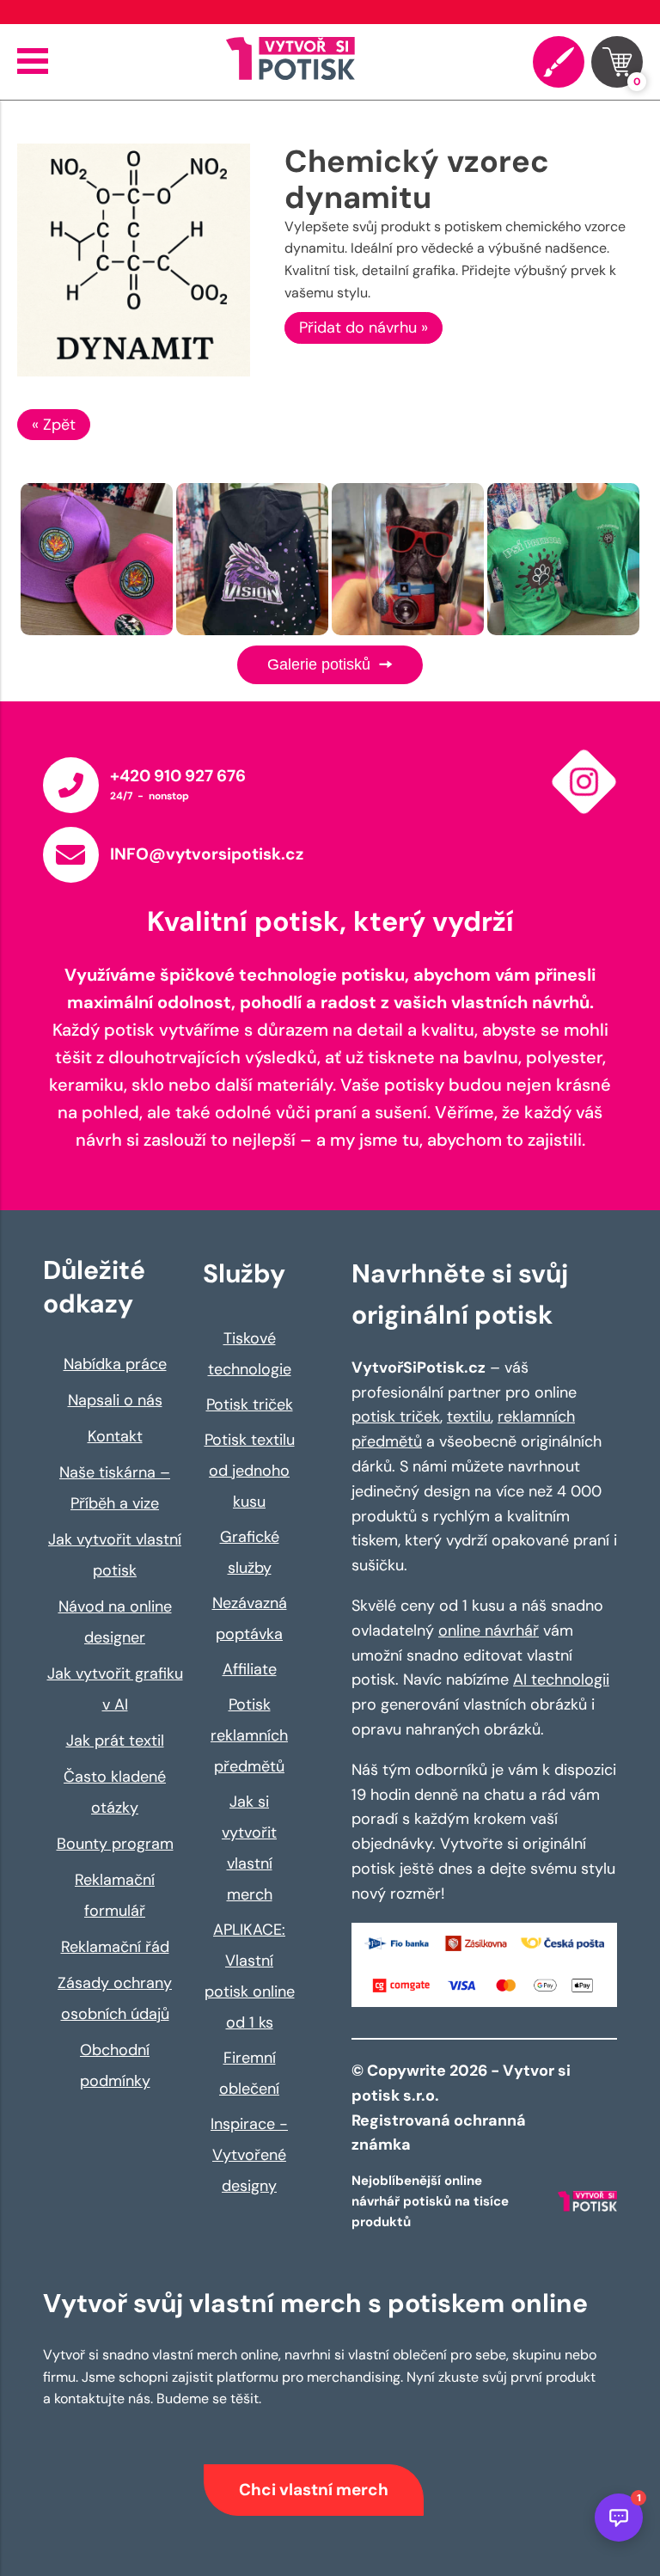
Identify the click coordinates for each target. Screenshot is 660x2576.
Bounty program (115, 1844)
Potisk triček (250, 1404)
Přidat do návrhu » (364, 327)
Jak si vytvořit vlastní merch (249, 1848)
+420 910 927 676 (178, 776)
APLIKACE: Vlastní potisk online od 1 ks (250, 1976)
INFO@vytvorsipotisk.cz (207, 854)
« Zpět (54, 425)
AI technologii (561, 1680)
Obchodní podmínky (115, 2065)
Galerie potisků (321, 664)
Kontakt (115, 1436)
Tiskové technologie (250, 1354)
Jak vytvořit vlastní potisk (115, 1555)
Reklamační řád (115, 1947)
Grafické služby (250, 1552)
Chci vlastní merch (314, 2490)
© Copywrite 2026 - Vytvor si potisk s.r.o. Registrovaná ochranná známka (461, 2108)
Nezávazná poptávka (250, 1618)
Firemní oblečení (249, 2073)
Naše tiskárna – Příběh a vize (115, 1488)
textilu (469, 1416)
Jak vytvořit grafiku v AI (115, 1689)
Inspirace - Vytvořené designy (249, 2155)
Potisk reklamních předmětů (249, 1735)
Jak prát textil (115, 1741)
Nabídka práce (115, 1364)
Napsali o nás (115, 1400)
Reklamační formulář (115, 1895)
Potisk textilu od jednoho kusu (250, 1471)
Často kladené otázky (115, 1792)
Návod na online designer (115, 1622)
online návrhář (489, 1631)
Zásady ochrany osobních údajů (115, 1998)
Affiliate (250, 1669)
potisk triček (396, 1416)
